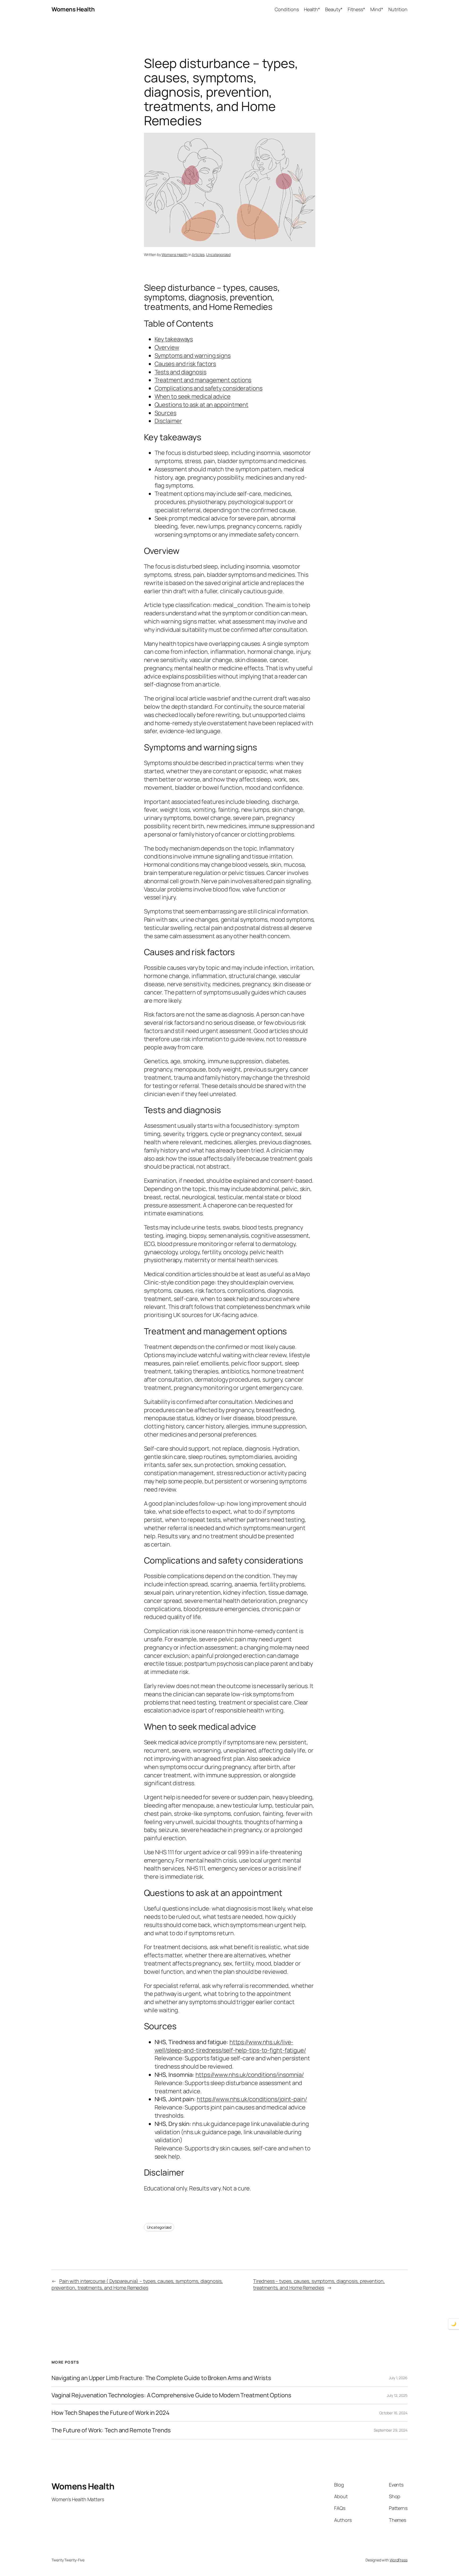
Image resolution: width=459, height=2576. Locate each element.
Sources (165, 413)
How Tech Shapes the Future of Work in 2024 (110, 2413)
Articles (198, 255)
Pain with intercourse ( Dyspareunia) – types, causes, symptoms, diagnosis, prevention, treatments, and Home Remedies (137, 2284)
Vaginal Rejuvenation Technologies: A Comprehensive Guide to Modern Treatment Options (171, 2395)
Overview (167, 347)
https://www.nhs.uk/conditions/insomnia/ (250, 2075)
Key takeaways (174, 339)
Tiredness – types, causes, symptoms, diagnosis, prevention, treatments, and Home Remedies (319, 2284)
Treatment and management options (203, 380)
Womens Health (73, 9)
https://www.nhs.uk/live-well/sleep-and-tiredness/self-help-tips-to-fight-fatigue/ (230, 2046)
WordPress (399, 2560)
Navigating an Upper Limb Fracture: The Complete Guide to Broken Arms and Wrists (161, 2378)
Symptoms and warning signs (193, 356)
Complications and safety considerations (209, 388)
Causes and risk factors (185, 364)
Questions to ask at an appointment (202, 405)
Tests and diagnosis (180, 372)
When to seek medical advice (193, 396)
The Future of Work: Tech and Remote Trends (111, 2430)
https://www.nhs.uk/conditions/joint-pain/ (252, 2099)
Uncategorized (218, 255)
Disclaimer (168, 421)
